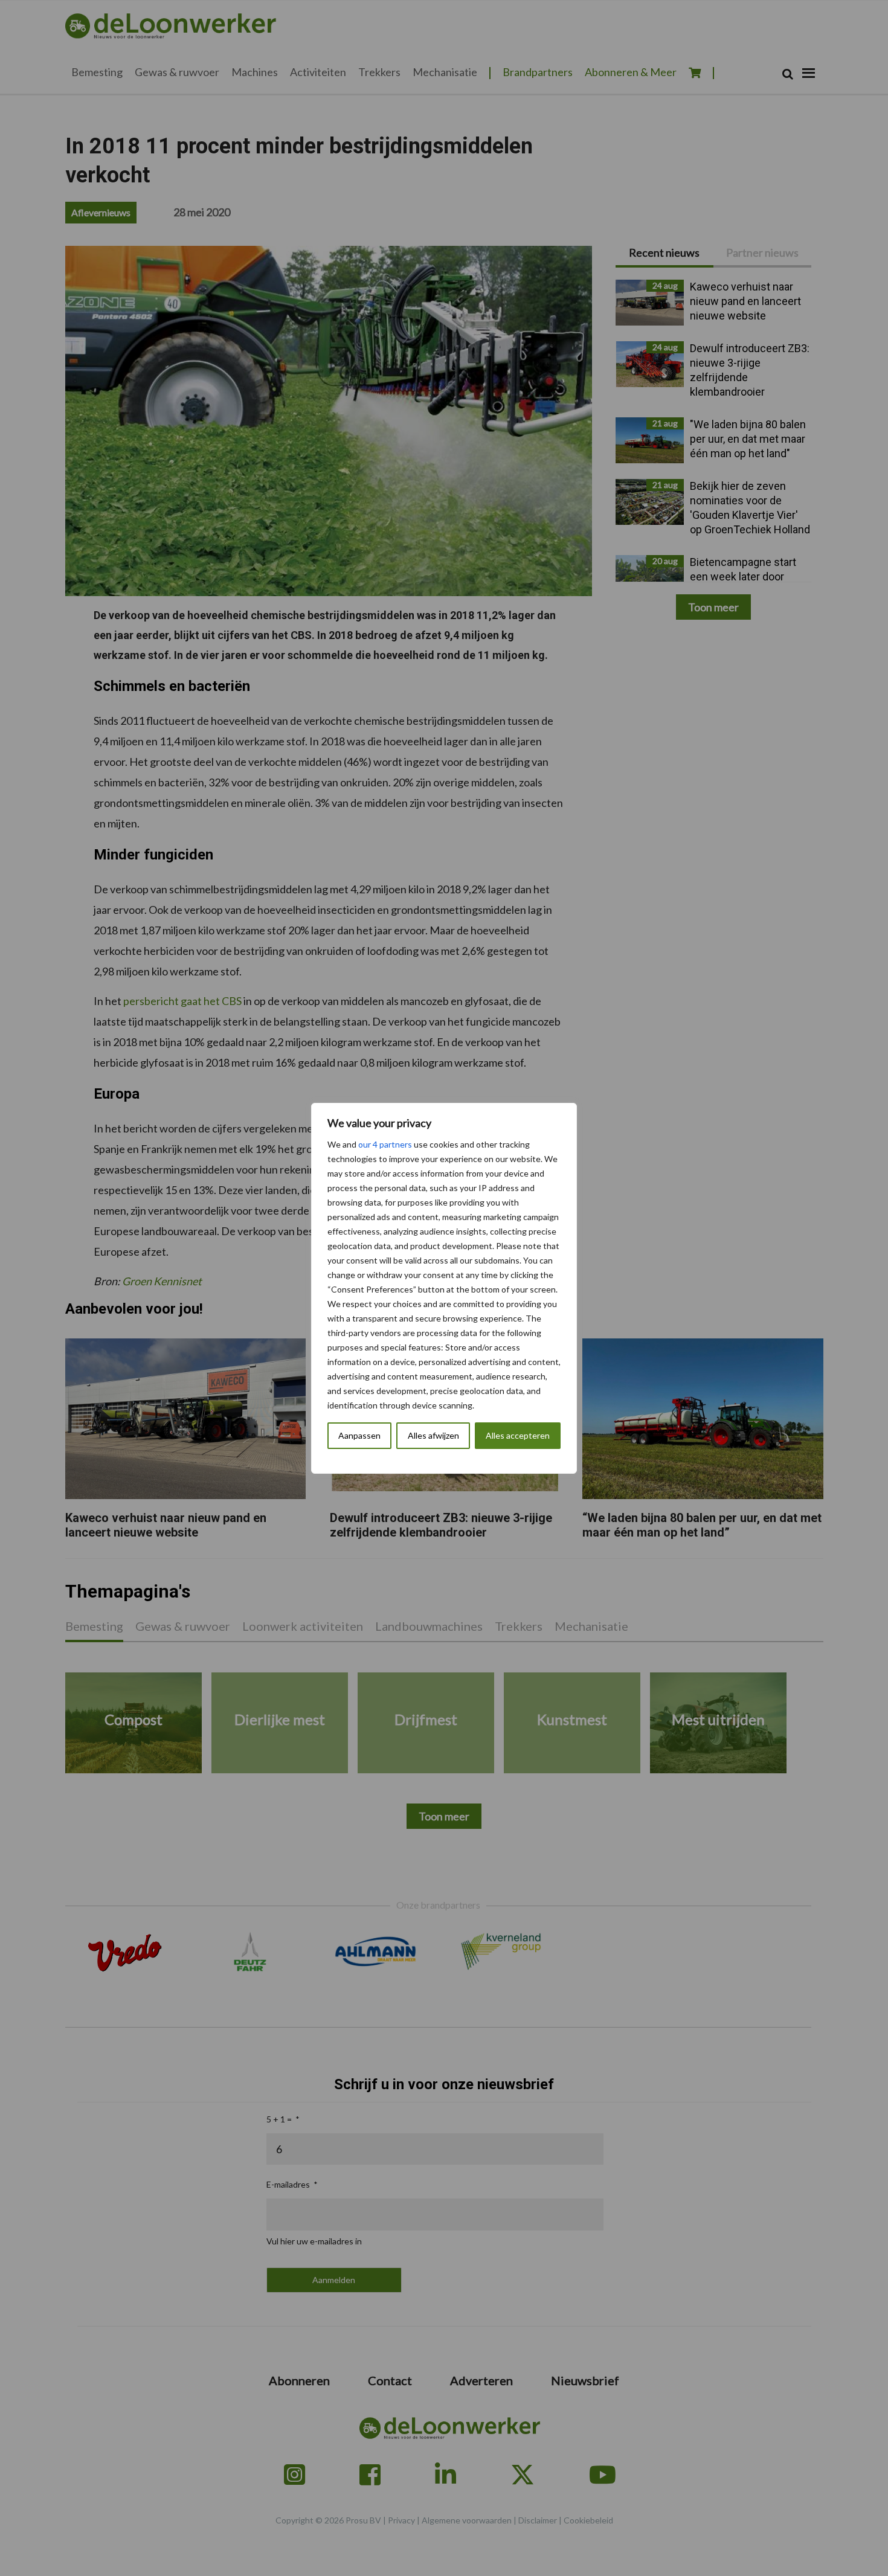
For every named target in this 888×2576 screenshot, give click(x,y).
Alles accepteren (518, 1435)
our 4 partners (385, 1144)
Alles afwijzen (433, 1435)
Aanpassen (359, 1435)
